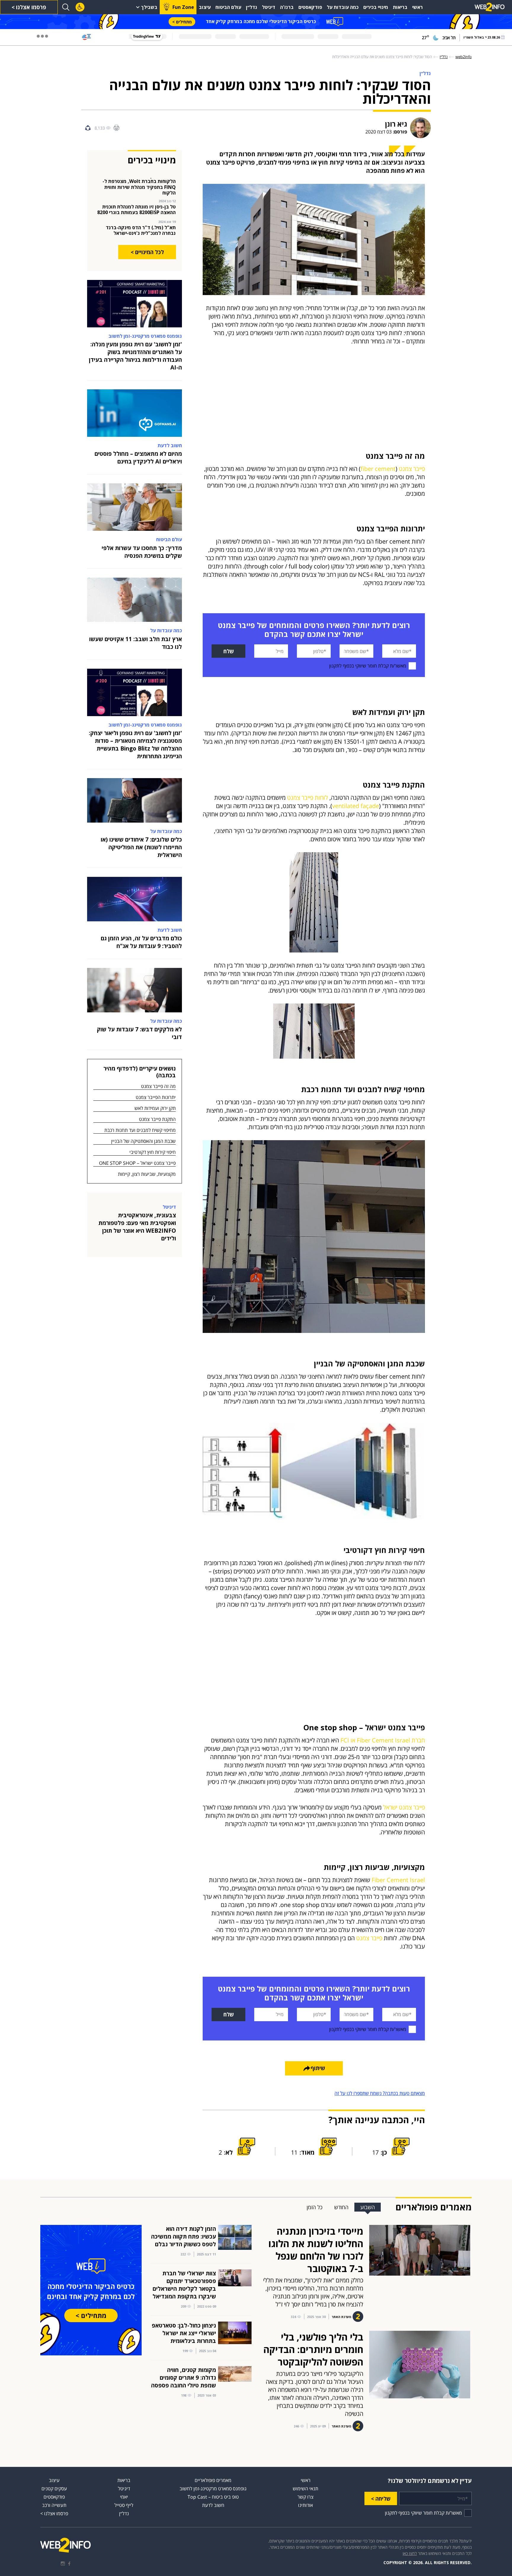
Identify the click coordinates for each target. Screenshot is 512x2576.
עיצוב (205, 7)
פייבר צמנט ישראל (404, 1807)
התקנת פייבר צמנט (157, 1119)
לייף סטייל (124, 2505)
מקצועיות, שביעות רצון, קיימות (147, 1174)
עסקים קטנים (54, 2489)
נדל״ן (252, 7)
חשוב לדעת (213, 2505)
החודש (341, 2207)
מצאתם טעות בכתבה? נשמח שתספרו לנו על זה (380, 2093)
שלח (229, 651)
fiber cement (378, 469)
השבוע (368, 2207)
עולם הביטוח (228, 7)
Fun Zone (183, 7)
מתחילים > (182, 22)
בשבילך (149, 7)
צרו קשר (305, 2497)
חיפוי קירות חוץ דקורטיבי (153, 1152)
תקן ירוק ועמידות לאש (155, 1108)
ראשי (417, 7)
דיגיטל (269, 7)
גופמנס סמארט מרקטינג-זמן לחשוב (213, 2489)
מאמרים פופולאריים (213, 2480)
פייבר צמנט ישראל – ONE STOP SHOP (137, 1163)
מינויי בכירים (376, 7)
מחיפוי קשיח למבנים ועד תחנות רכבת (140, 1130)
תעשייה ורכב (54, 2505)
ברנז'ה (287, 7)
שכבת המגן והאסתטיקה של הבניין (143, 1141)
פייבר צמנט (412, 469)
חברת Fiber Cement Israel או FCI (383, 1740)
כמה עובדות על (343, 7)
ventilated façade (356, 806)
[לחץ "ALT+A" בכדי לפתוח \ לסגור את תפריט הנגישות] (80, 7)
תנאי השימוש (305, 2489)
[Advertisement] (314, 408)
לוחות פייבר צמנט (308, 798)
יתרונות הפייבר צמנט (156, 1097)
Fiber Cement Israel (398, 1880)
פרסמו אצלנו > (29, 7)
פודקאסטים (310, 7)
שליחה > (381, 2499)
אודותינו (305, 2505)
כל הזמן (315, 2207)
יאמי (124, 2497)
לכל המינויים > (147, 252)
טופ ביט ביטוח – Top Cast (213, 2497)
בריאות (400, 7)
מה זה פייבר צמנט (158, 1086)
